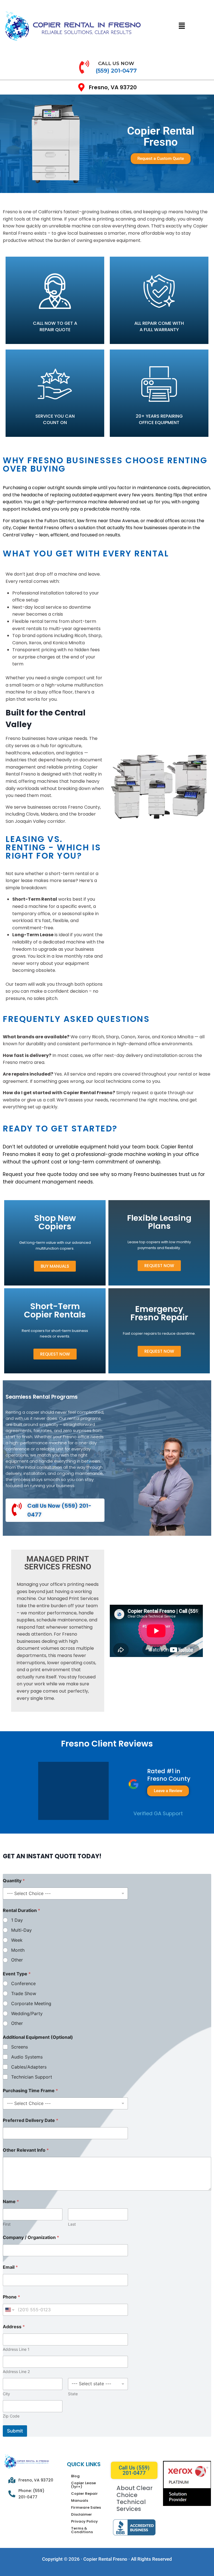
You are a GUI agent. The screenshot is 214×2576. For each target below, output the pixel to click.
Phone (11, 2297)
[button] (182, 26)
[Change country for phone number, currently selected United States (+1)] (9, 2310)
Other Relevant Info (26, 2150)
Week (17, 1940)
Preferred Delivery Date (31, 2120)
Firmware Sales (86, 2507)
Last (72, 2224)
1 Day (17, 1920)
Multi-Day (21, 1930)
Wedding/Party (27, 2013)
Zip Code (11, 2416)
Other (17, 1960)
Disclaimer (82, 2514)
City (6, 2394)
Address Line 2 (16, 2371)
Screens (20, 2047)
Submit (15, 2431)
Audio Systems (27, 2057)
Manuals (80, 2501)
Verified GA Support (158, 1813)
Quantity (14, 1881)
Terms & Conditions (82, 2530)
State (73, 2394)
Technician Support (32, 2077)
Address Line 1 (16, 2349)
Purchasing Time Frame (30, 2091)
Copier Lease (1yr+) (83, 2485)
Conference (23, 1983)
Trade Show (24, 1993)
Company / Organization (31, 2237)
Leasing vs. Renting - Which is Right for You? (53, 847)
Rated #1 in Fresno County (169, 1775)
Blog (75, 2476)
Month (18, 1950)
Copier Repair (84, 2494)
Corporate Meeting (31, 2003)
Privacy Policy (84, 2521)
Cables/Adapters (29, 2067)
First (7, 2224)
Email (10, 2267)
